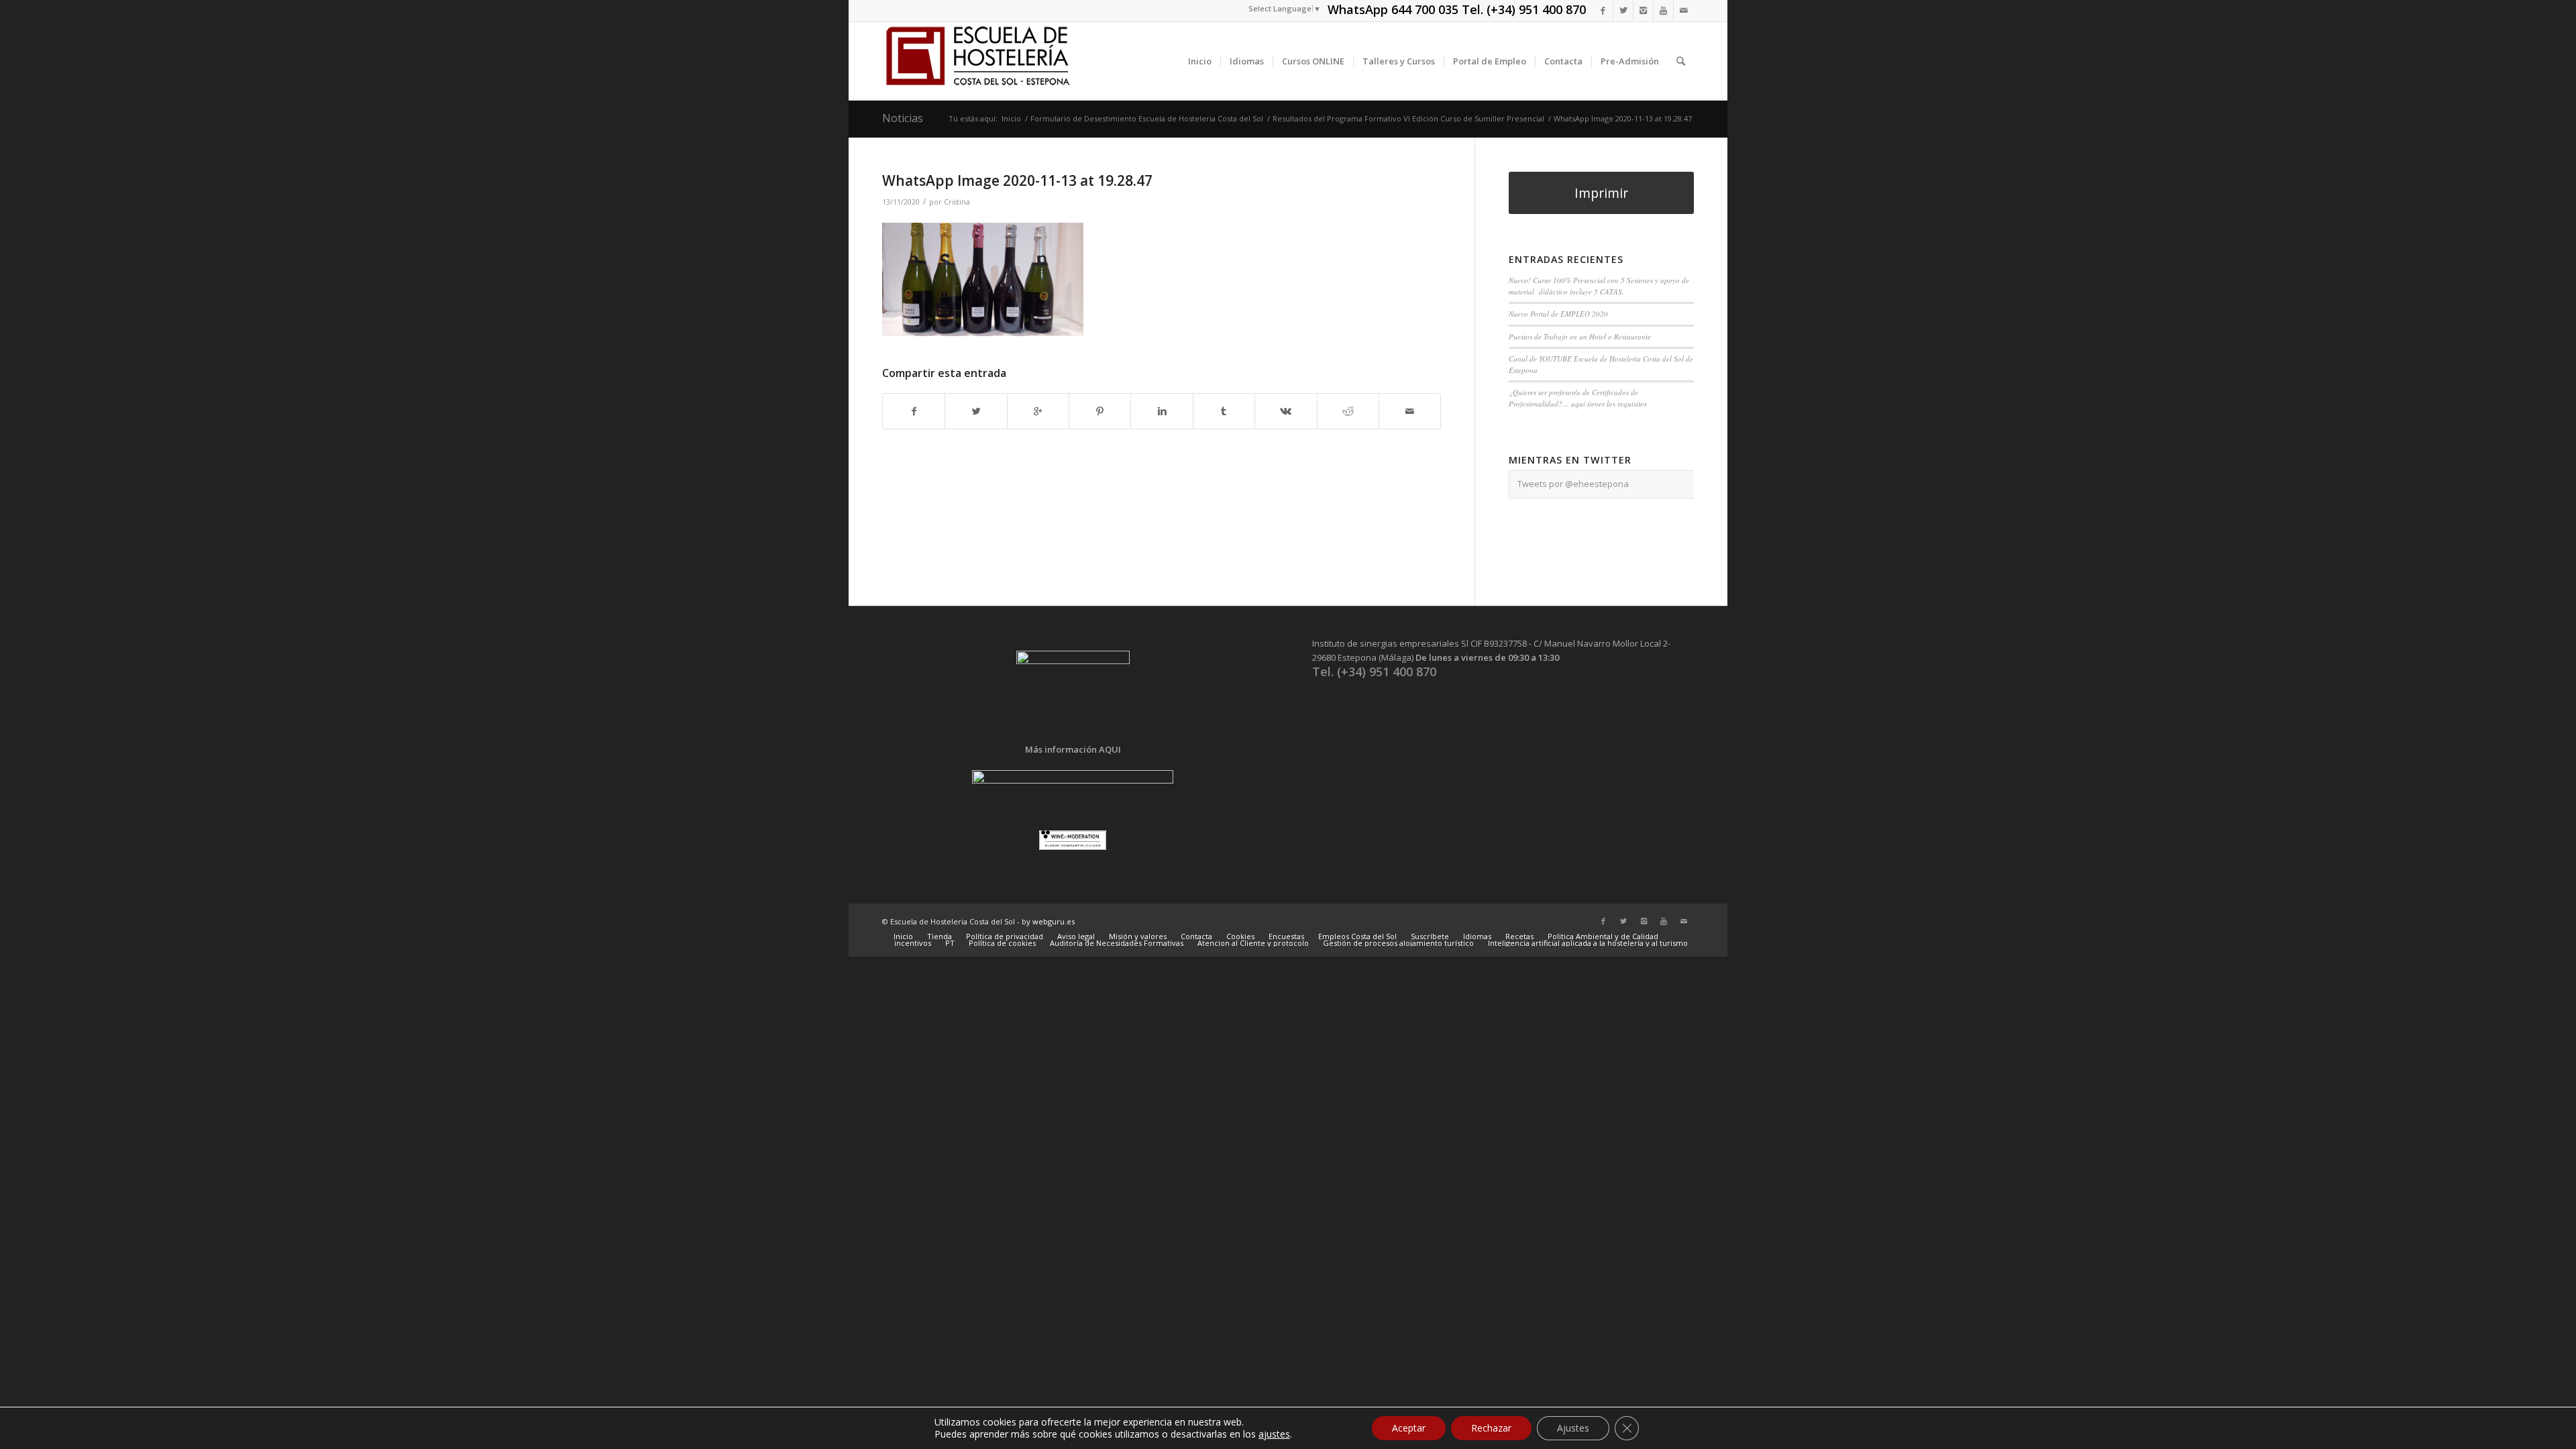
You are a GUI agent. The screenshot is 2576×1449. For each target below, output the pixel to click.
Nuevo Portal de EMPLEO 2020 (1558, 314)
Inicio (1011, 118)
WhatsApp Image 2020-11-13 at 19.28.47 (1017, 180)
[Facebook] (1603, 10)
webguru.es (1054, 921)
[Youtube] (1663, 10)
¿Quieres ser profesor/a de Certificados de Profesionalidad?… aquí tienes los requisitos (1578, 398)
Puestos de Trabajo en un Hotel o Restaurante (1580, 336)
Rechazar (1491, 1428)
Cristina (957, 202)
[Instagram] (1643, 10)
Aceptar (1409, 1428)
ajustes (1274, 1434)
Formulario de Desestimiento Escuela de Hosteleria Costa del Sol (1147, 118)
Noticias (903, 118)
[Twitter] (1623, 10)
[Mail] (1684, 10)
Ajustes (1573, 1428)
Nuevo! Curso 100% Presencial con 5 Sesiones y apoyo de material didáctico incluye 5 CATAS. (1599, 286)
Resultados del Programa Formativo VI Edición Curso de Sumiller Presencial (1408, 118)
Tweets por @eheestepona (1573, 484)
